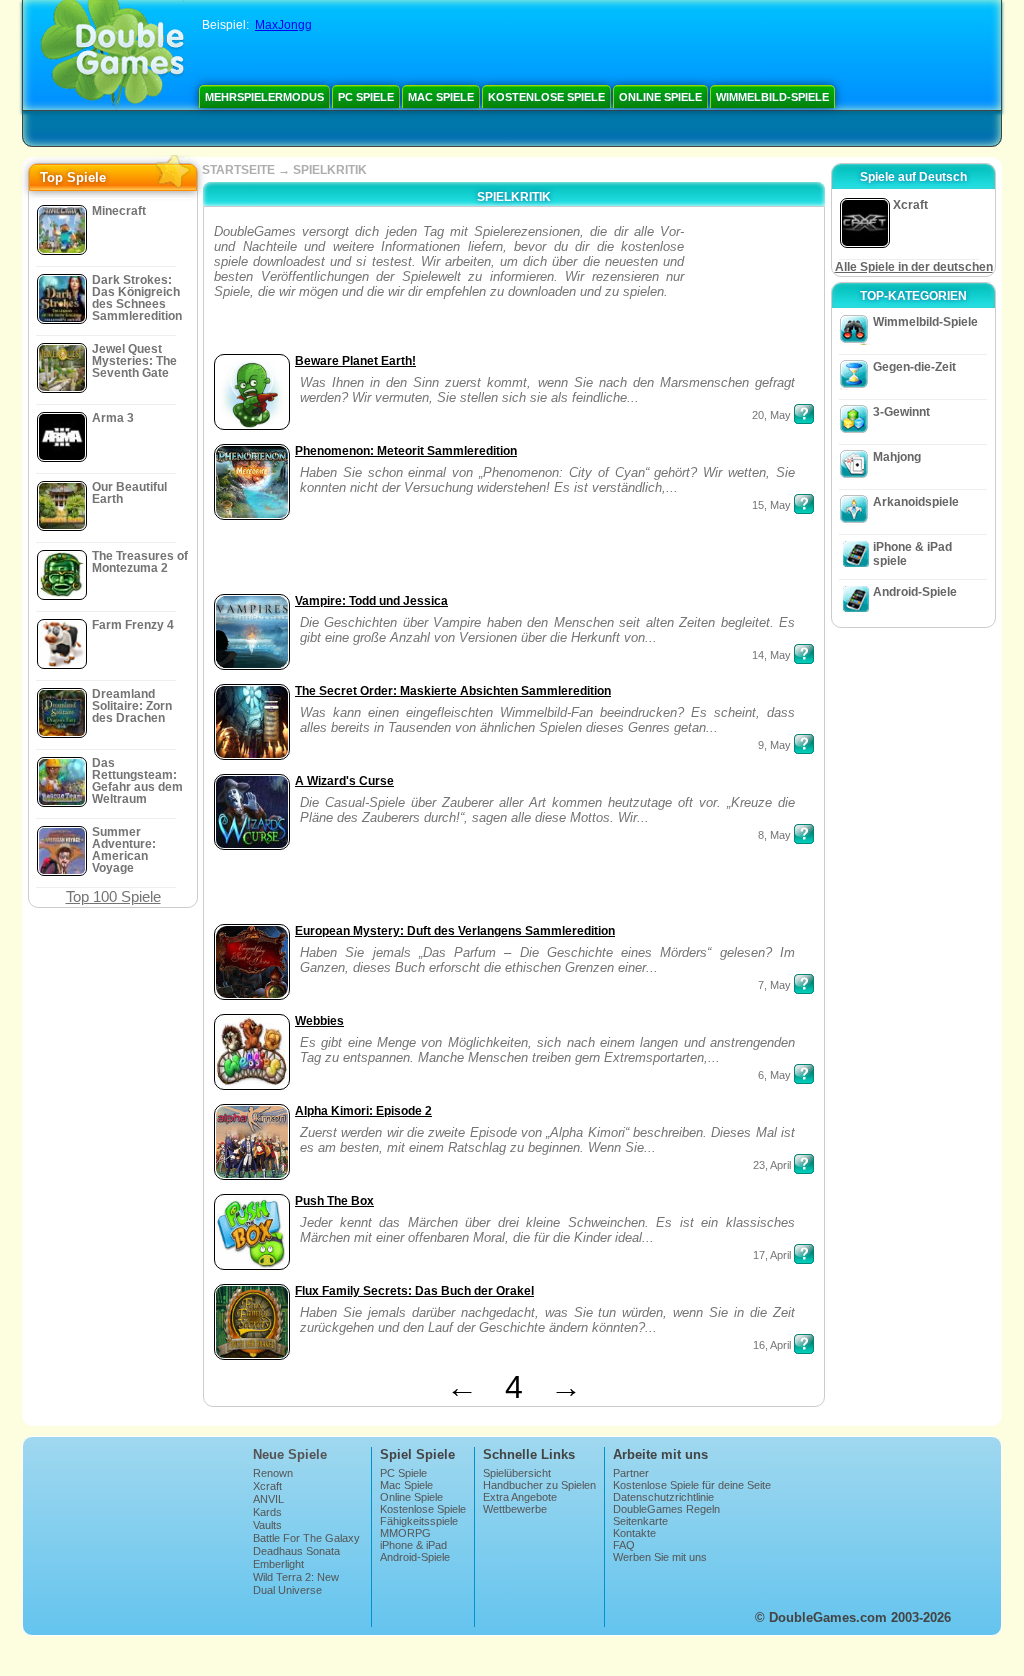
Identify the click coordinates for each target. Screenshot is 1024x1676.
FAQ (624, 1545)
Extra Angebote (520, 1497)
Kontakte (634, 1533)
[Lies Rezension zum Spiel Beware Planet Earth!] (804, 414)
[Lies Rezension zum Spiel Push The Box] (804, 1254)
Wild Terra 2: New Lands (296, 1583)
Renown (273, 1473)
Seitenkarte (640, 1521)
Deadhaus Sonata (296, 1551)
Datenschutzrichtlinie (663, 1497)
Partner (631, 1473)
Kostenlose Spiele (546, 97)
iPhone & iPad (413, 1545)
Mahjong (897, 457)
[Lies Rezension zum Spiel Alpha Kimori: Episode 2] (804, 1164)
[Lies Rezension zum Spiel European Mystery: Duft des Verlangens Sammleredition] (804, 984)
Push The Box (334, 1201)
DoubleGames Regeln (666, 1509)
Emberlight (278, 1564)
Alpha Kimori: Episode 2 (363, 1111)
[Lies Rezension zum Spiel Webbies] (804, 1074)
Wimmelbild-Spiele (772, 97)
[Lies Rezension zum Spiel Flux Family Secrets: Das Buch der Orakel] (804, 1344)
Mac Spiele (441, 97)
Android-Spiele (915, 592)
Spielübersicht (517, 1473)
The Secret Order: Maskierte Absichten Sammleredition (453, 691)
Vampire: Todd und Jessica (371, 601)
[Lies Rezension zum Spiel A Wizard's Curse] (804, 834)
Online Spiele (660, 97)
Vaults (267, 1525)
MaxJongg (283, 25)
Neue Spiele (290, 1454)
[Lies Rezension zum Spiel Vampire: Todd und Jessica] (804, 654)
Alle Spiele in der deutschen (914, 267)
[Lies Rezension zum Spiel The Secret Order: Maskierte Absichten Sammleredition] (804, 744)
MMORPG (405, 1533)
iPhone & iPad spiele (912, 554)
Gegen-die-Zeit (914, 367)
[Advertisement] (751, 286)
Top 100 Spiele (113, 896)
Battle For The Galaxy (306, 1538)
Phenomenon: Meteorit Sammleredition (406, 451)
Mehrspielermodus (264, 97)
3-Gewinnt (901, 412)
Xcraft (267, 1486)
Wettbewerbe (515, 1509)
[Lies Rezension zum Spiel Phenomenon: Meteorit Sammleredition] (804, 504)
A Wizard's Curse (344, 781)
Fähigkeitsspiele (419, 1521)
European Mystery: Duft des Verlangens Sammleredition (455, 931)
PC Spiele (366, 97)
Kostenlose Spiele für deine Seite (692, 1485)
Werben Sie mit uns (660, 1557)
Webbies (319, 1021)
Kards (267, 1512)
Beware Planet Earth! (355, 361)
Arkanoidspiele (916, 502)
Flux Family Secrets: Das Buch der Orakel (414, 1291)
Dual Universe (287, 1590)
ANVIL (268, 1499)
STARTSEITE (238, 170)
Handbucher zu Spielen (539, 1485)
